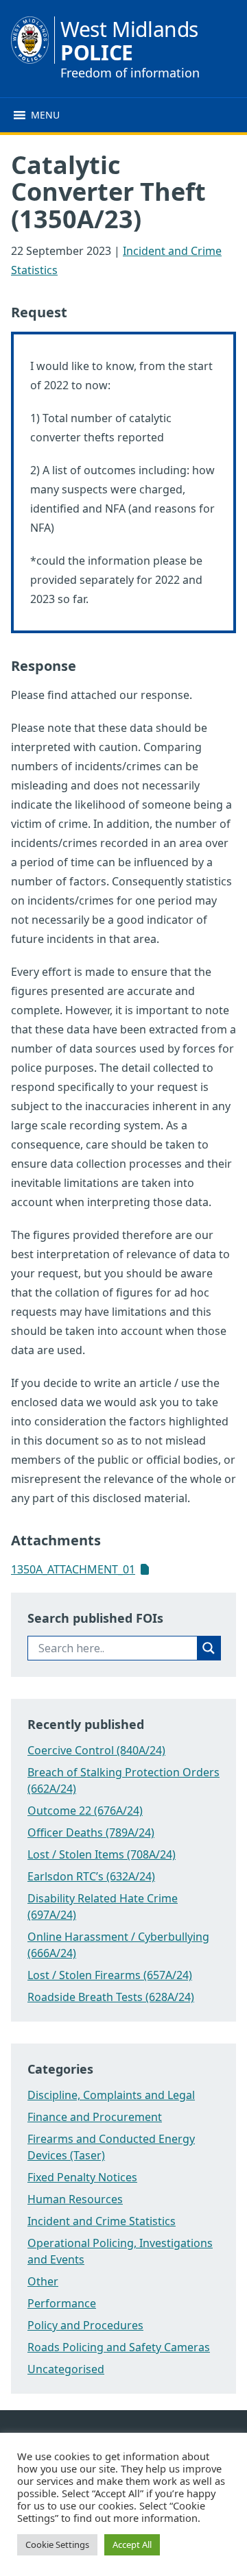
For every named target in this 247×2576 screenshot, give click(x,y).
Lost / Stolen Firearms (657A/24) (110, 1975)
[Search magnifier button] (209, 1648)
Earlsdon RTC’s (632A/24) (91, 1876)
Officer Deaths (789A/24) (91, 1832)
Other (43, 2281)
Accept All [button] (132, 2544)
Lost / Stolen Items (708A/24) (102, 1854)
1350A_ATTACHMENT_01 (73, 1569)
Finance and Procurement (95, 2117)
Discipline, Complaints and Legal (111, 2095)
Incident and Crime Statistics (102, 2221)
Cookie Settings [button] (57, 2544)
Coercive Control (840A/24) (96, 1750)
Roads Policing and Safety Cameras (119, 2347)
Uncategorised (66, 2369)
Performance (62, 2303)
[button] (45, 115)
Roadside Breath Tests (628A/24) (111, 1997)
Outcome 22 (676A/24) (85, 1811)
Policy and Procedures (85, 2325)
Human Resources (75, 2199)
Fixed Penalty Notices (82, 2177)
